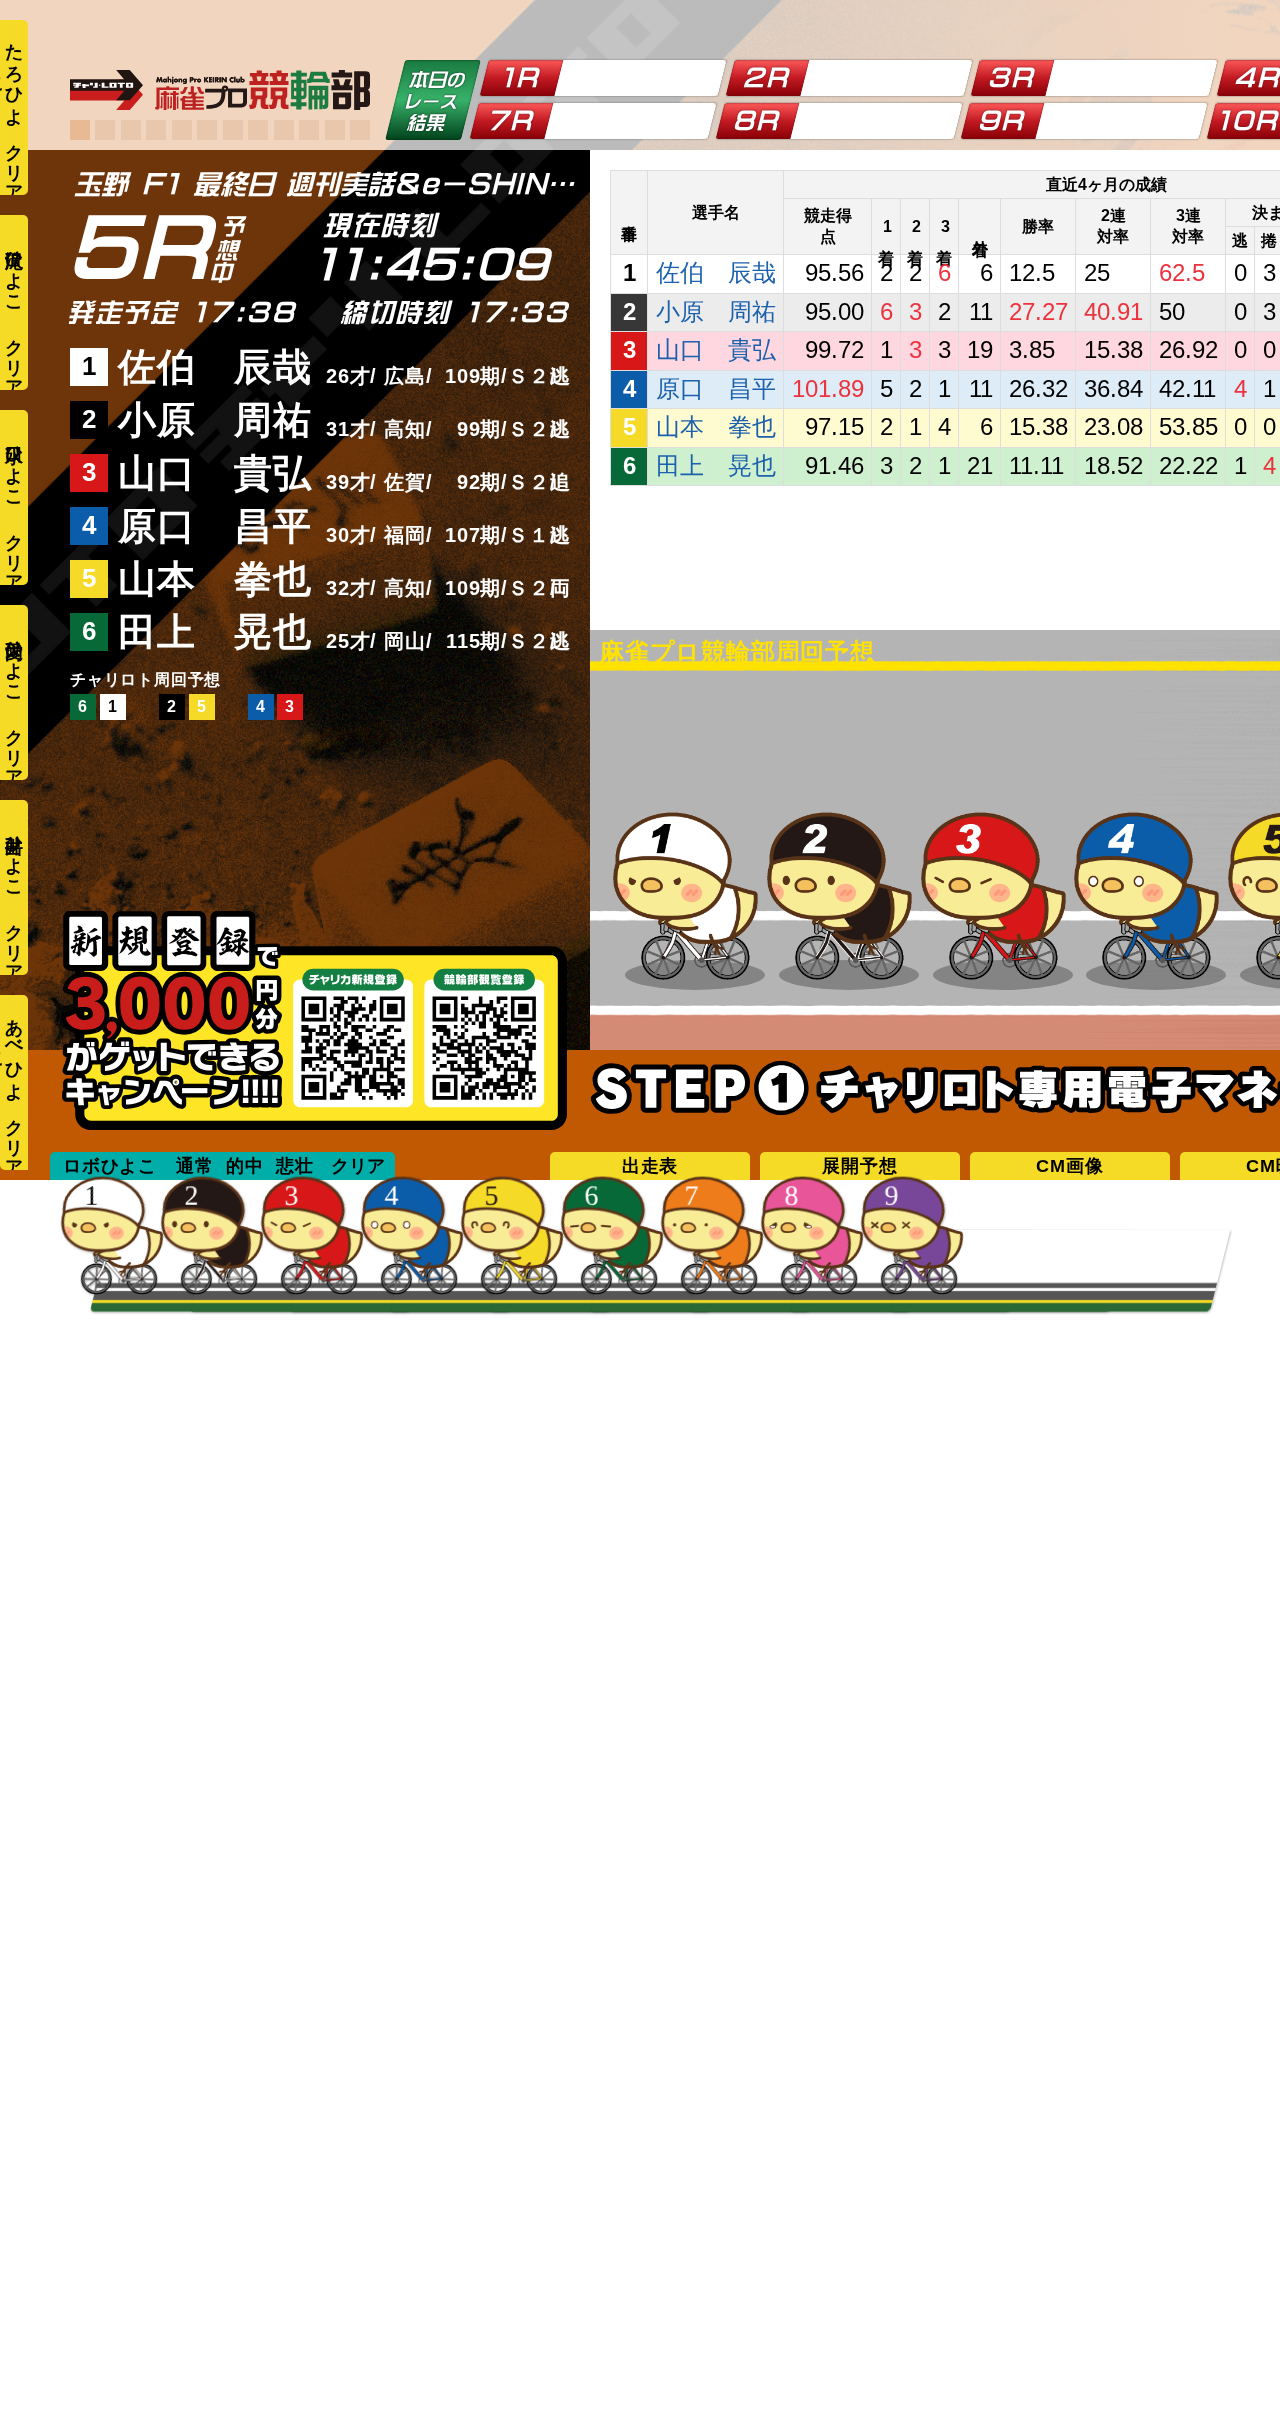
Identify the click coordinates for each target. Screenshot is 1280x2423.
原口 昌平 (215, 526)
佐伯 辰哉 (215, 367)
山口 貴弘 (215, 473)
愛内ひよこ (14, 660)
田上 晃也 (215, 632)
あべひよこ (12, 1050)
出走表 (650, 1166)
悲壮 (295, 1166)
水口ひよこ (14, 465)
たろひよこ (12, 74)
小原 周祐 (215, 420)
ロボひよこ (110, 1166)
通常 (195, 1166)
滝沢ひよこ (14, 270)
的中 (245, 1166)
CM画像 (1069, 1166)
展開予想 (859, 1166)
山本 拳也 (215, 579)
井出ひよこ (14, 855)
